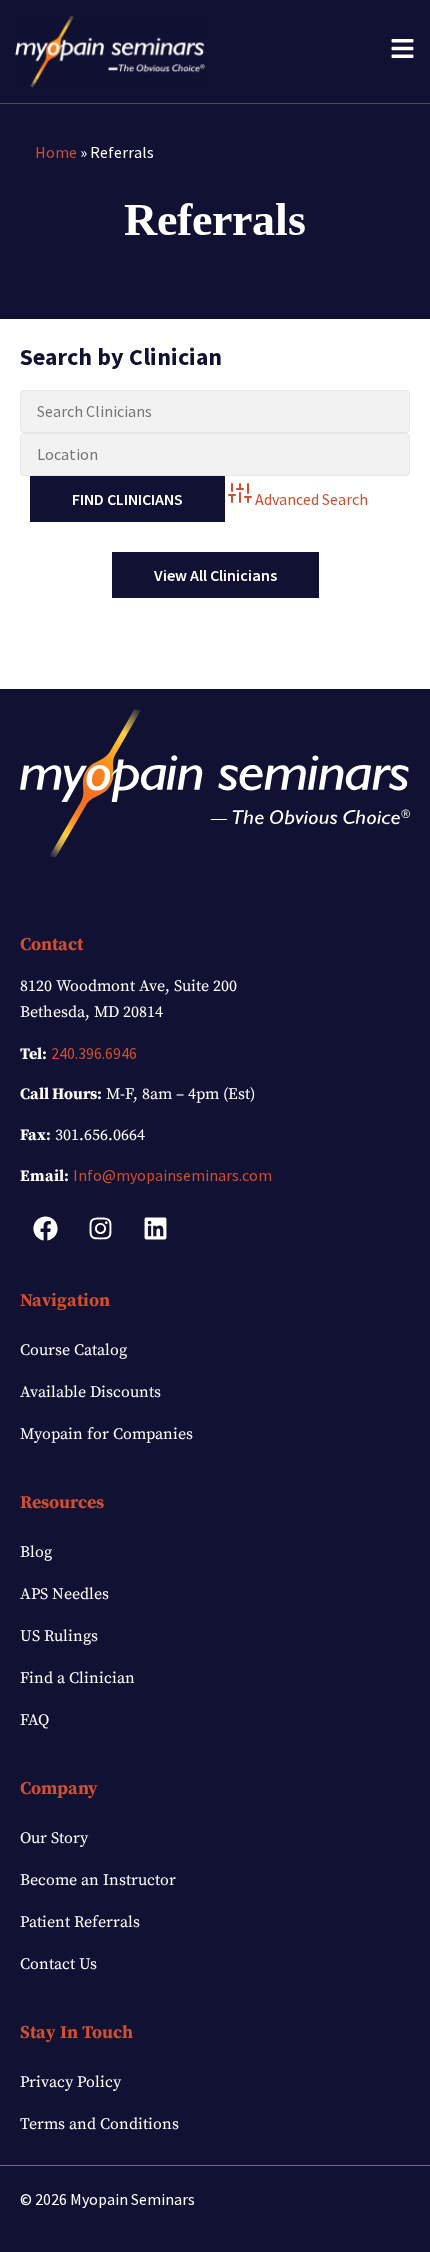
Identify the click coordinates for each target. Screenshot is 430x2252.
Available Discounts (90, 1392)
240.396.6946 (94, 1053)
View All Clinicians (215, 575)
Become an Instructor (98, 1880)
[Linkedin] (155, 1228)
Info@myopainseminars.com (172, 1175)
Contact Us (58, 1964)
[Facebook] (45, 1228)
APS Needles (64, 1594)
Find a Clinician (77, 1678)
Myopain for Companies (106, 1434)
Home (56, 152)
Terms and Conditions (99, 2124)
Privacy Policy (70, 2082)
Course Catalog (73, 1350)
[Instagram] (100, 1228)
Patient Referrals (80, 1922)
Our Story (54, 1838)
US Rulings (59, 1636)
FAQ (34, 1720)
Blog (36, 1552)
